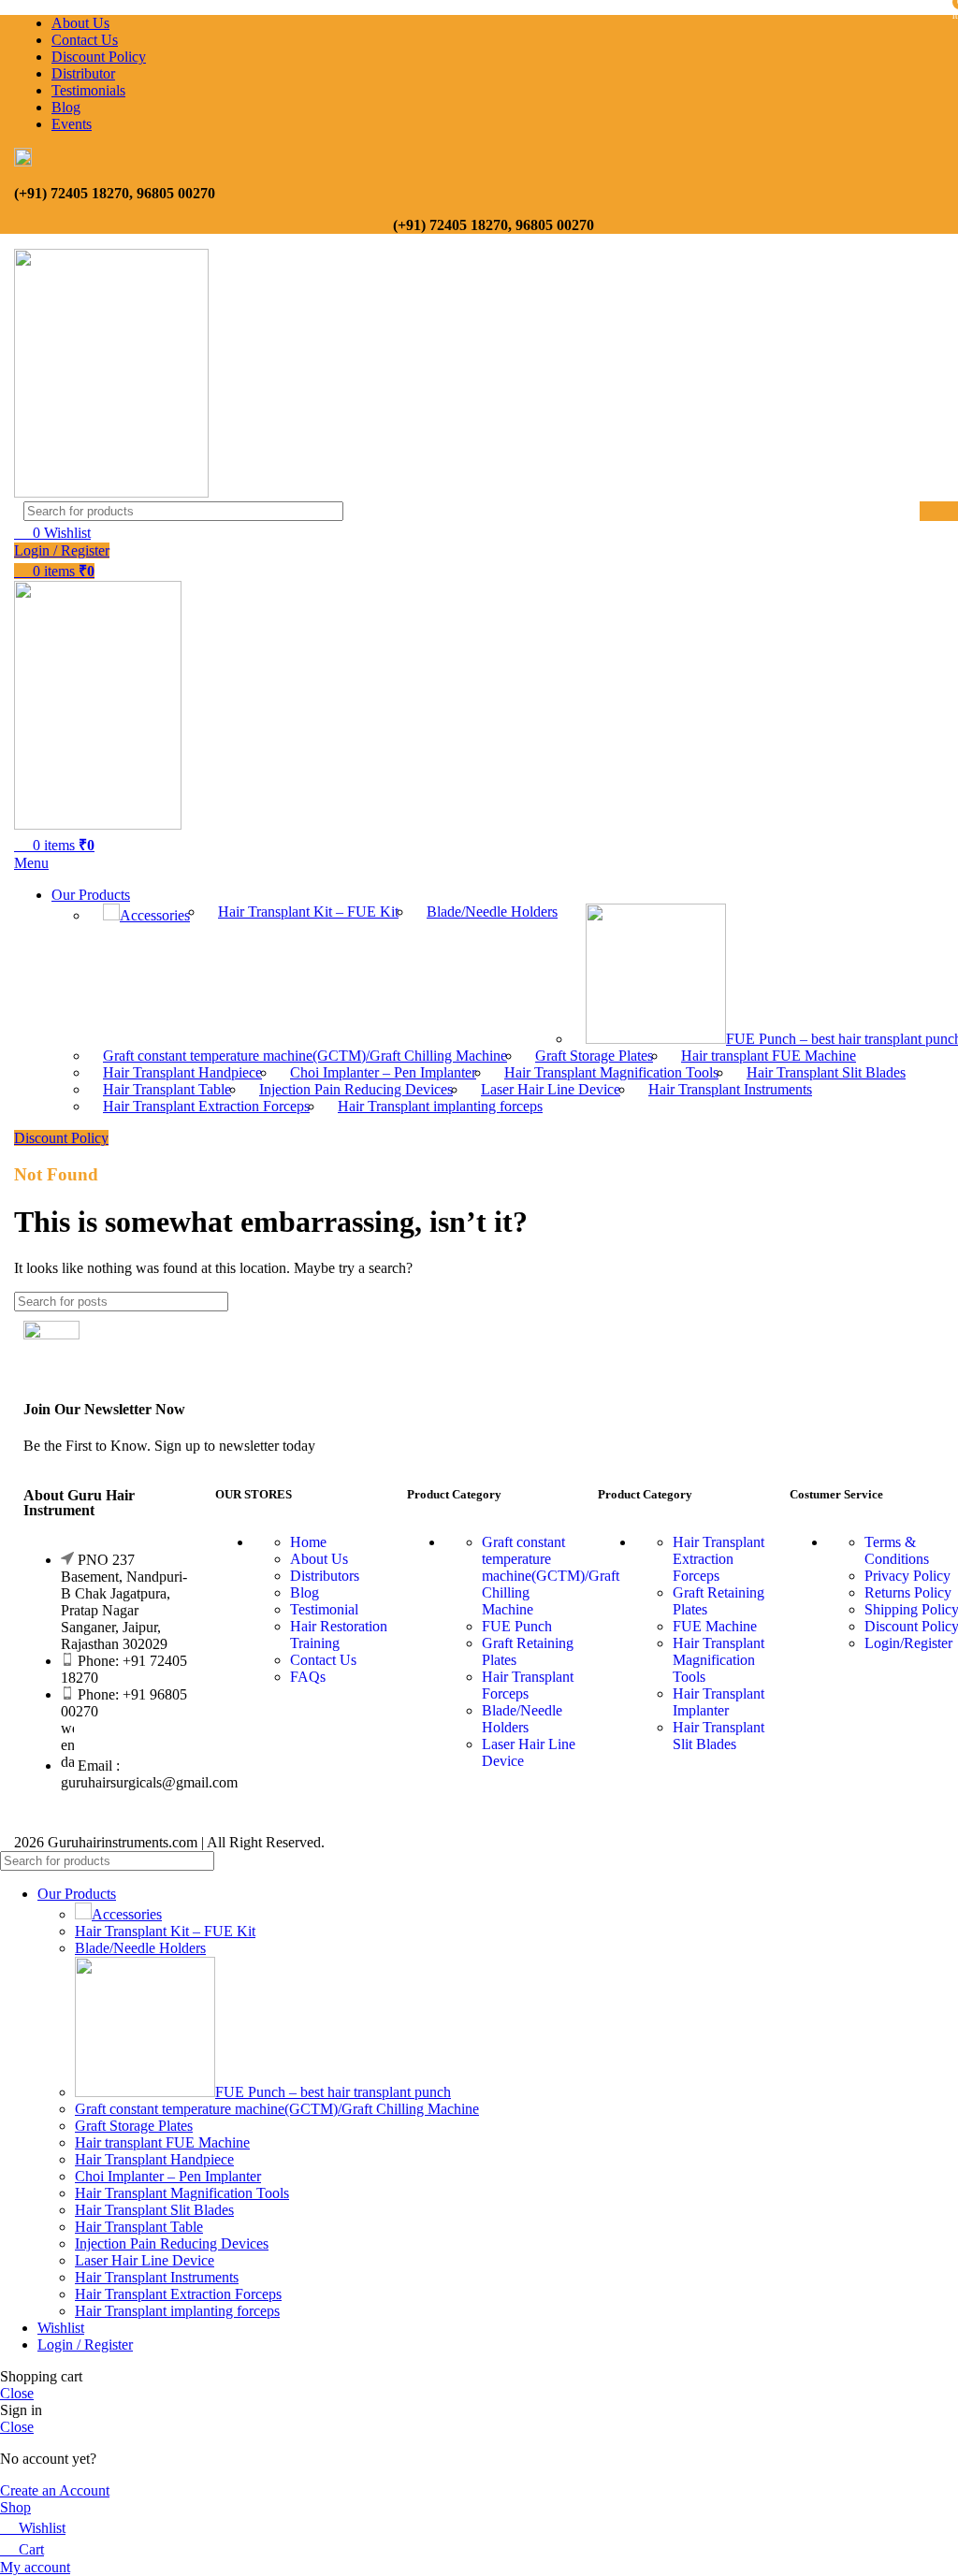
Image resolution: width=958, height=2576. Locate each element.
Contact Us (323, 1660)
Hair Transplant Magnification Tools (611, 1072)
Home (308, 1542)
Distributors (325, 1576)
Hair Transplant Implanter (718, 1702)
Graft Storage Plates (594, 1056)
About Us (319, 1559)
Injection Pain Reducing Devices (356, 1089)
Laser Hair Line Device (551, 1089)
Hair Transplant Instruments (730, 1089)
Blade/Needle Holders (492, 912)
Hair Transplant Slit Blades (826, 1072)
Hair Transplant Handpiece (182, 1072)
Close (17, 2393)
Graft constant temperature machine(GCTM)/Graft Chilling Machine (305, 1056)
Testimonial (324, 1609)
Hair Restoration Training (339, 1635)
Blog (305, 1592)
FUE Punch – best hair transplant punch (333, 2092)
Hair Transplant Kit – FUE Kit (308, 912)
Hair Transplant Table (167, 1089)
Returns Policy (908, 1592)
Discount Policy (61, 1138)
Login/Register (908, 1643)
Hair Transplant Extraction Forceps (206, 1106)
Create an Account (55, 2490)
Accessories (155, 915)
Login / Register (85, 2344)
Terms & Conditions (897, 1550)
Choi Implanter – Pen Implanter (383, 1072)
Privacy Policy (907, 1576)
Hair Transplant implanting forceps (440, 1106)
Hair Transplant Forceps (528, 1685)
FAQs (308, 1677)
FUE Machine (715, 1626)
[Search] (936, 1861)
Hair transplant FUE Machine (769, 1056)
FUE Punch (517, 1626)
